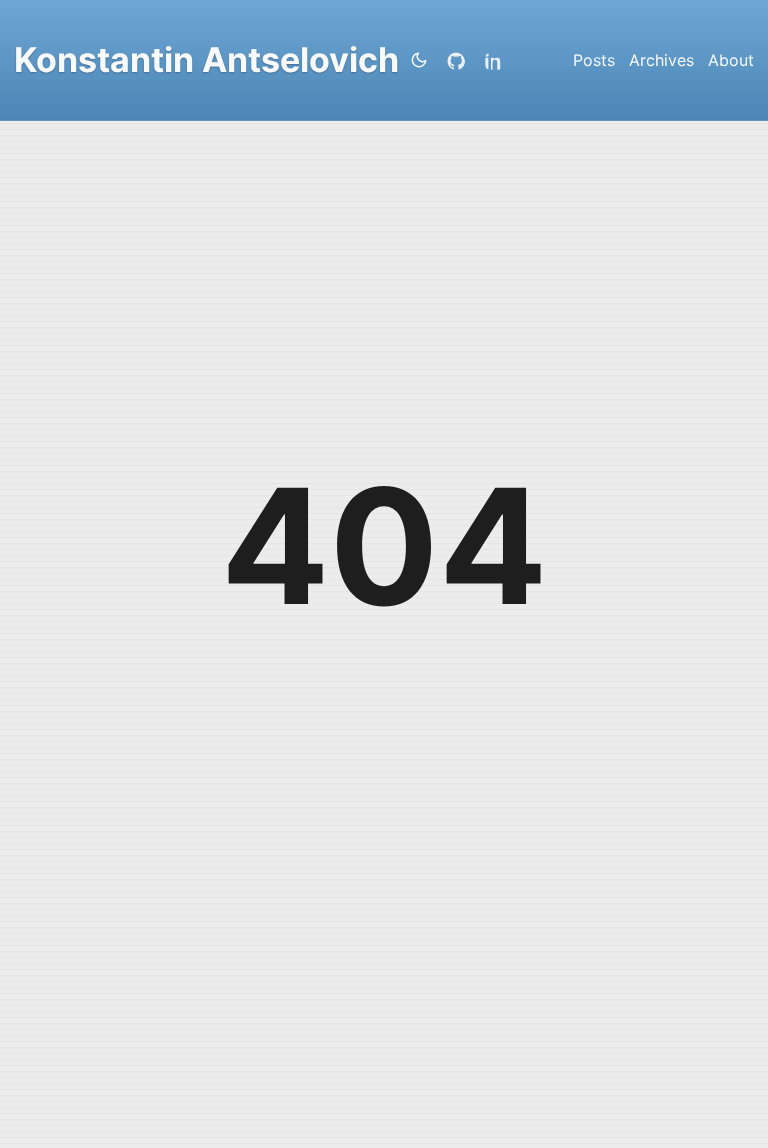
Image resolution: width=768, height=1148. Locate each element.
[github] (460, 60)
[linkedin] (498, 60)
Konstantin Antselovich (206, 59)
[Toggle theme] (419, 60)
